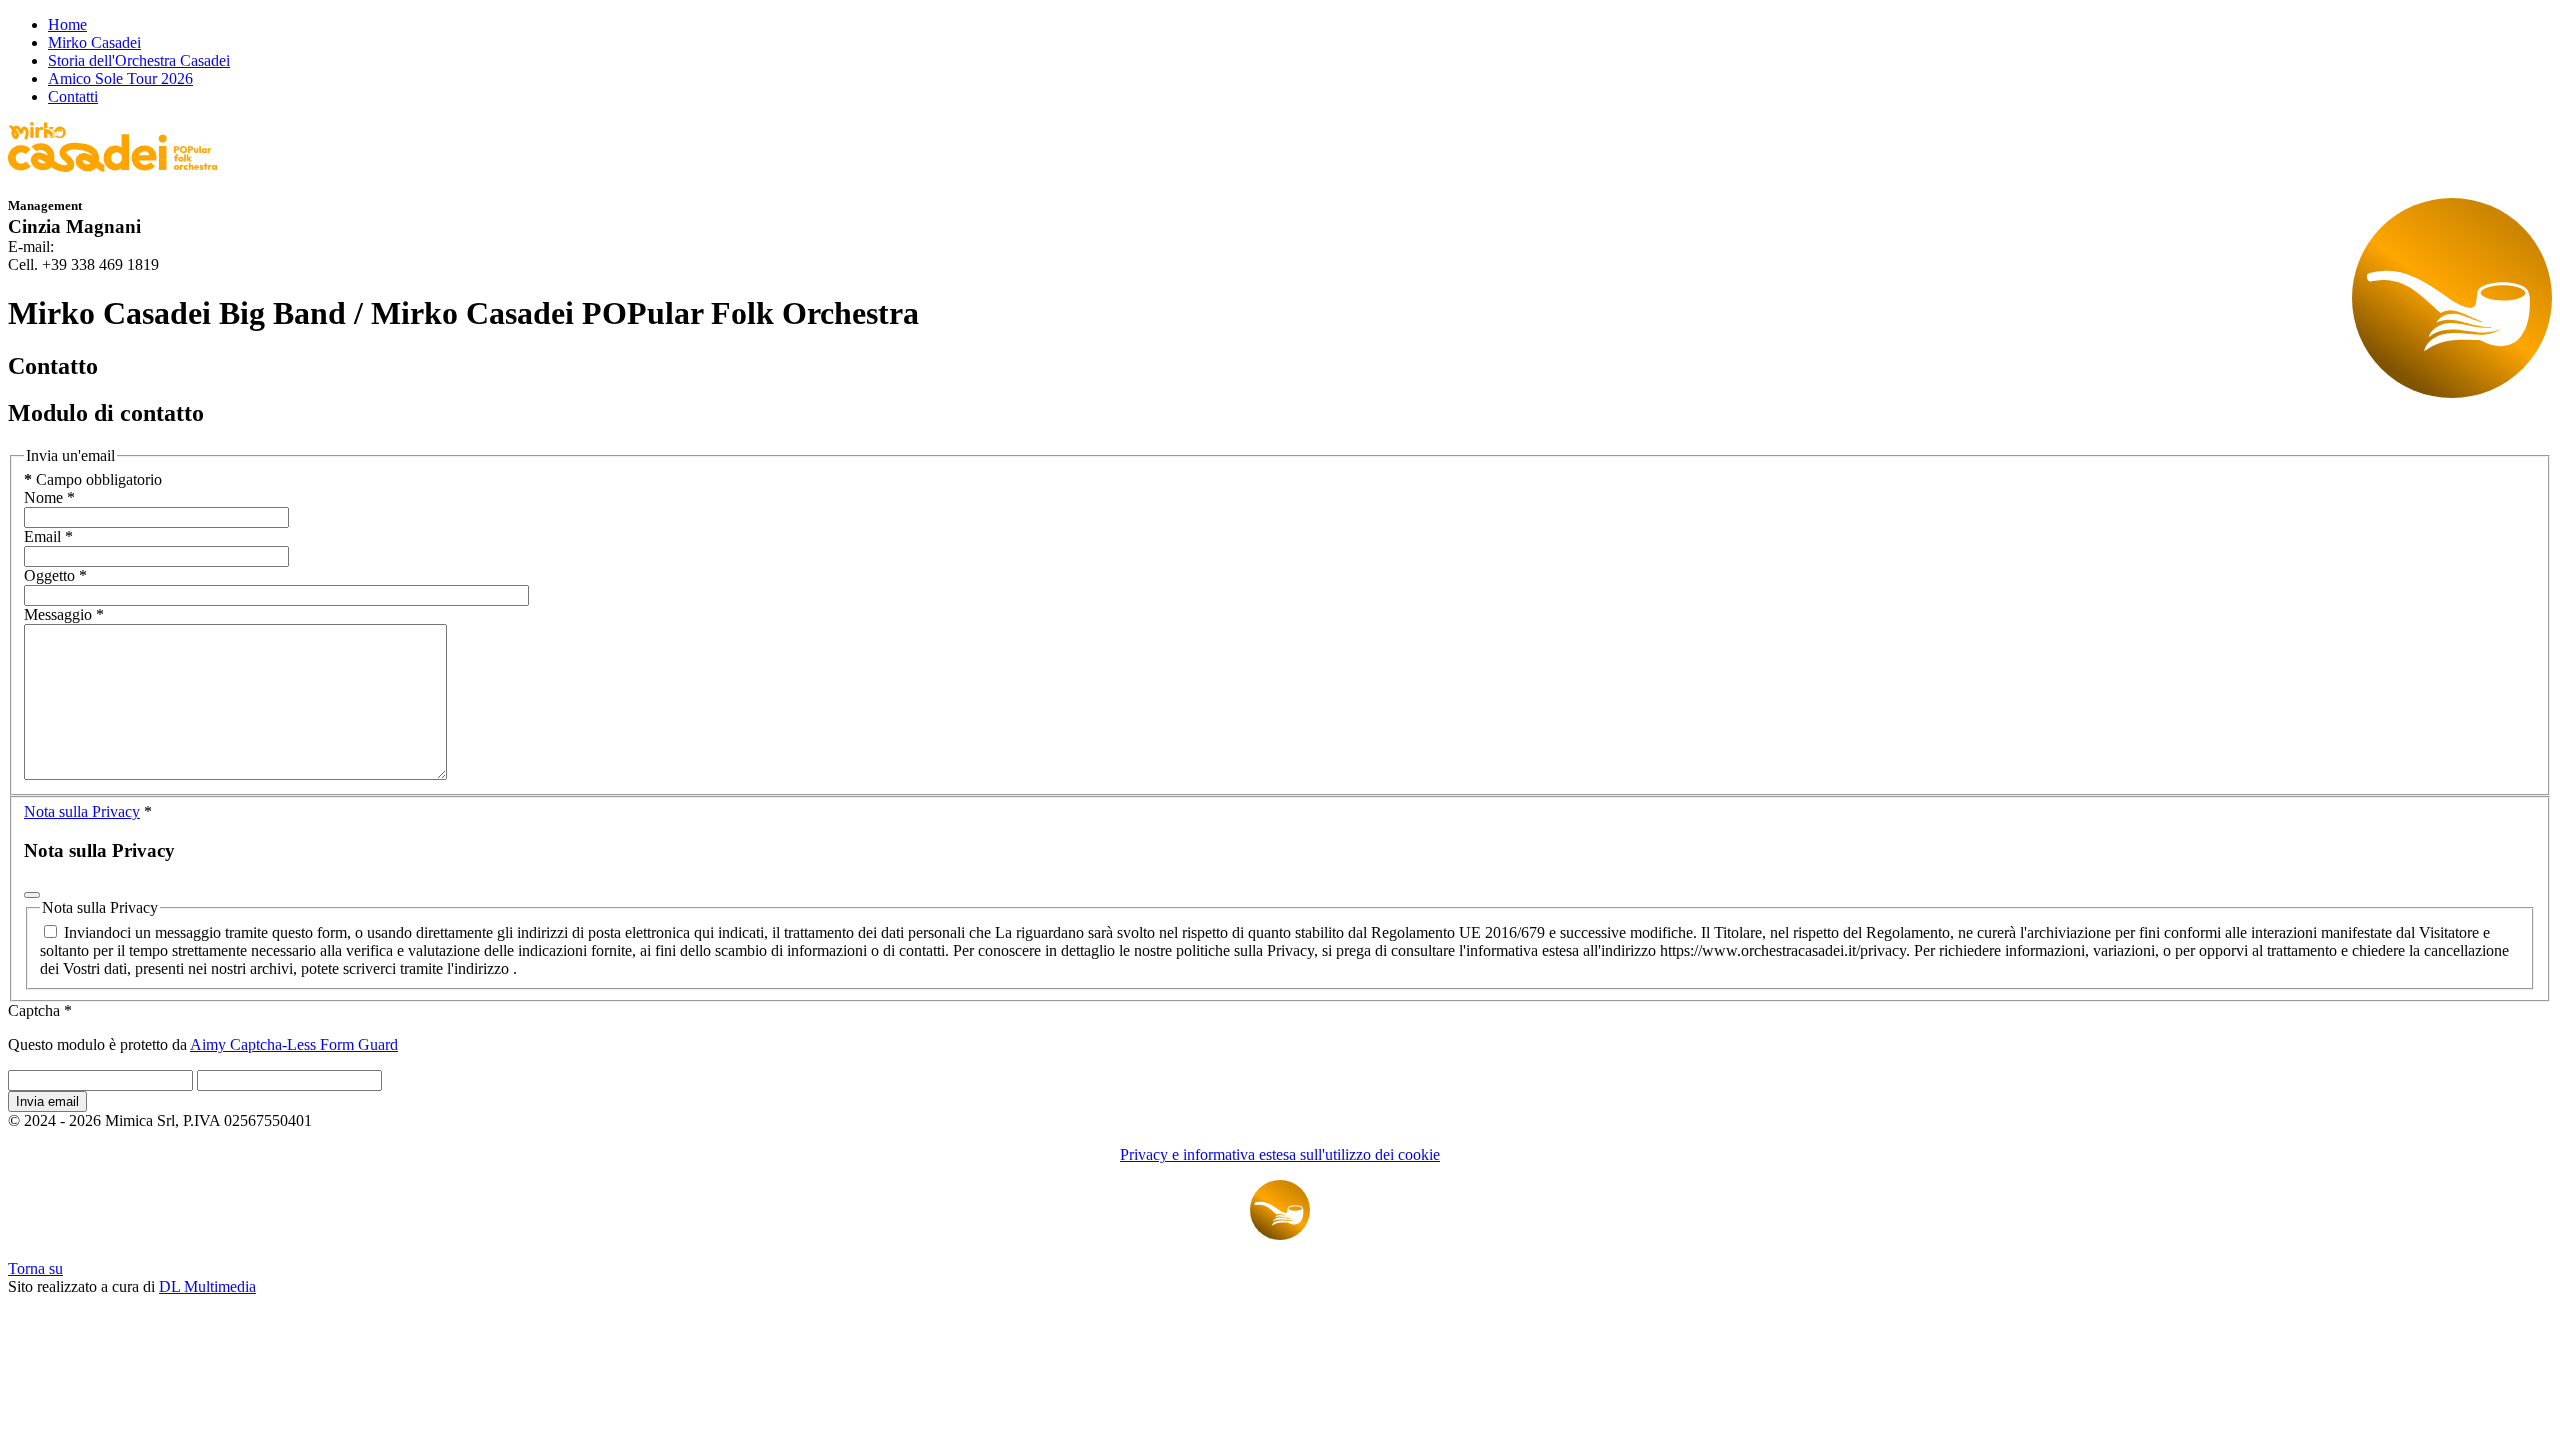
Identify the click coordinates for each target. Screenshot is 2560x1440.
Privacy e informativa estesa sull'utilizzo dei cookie (1280, 1154)
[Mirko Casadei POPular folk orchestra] (112, 166)
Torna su (35, 1268)
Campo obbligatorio (93, 479)
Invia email (47, 1101)
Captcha (40, 1010)
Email (48, 536)
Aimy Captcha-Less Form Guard (294, 1044)
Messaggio (64, 614)
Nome (49, 497)
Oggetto (55, 575)
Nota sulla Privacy (82, 811)
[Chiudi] (32, 895)
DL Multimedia (207, 1286)
